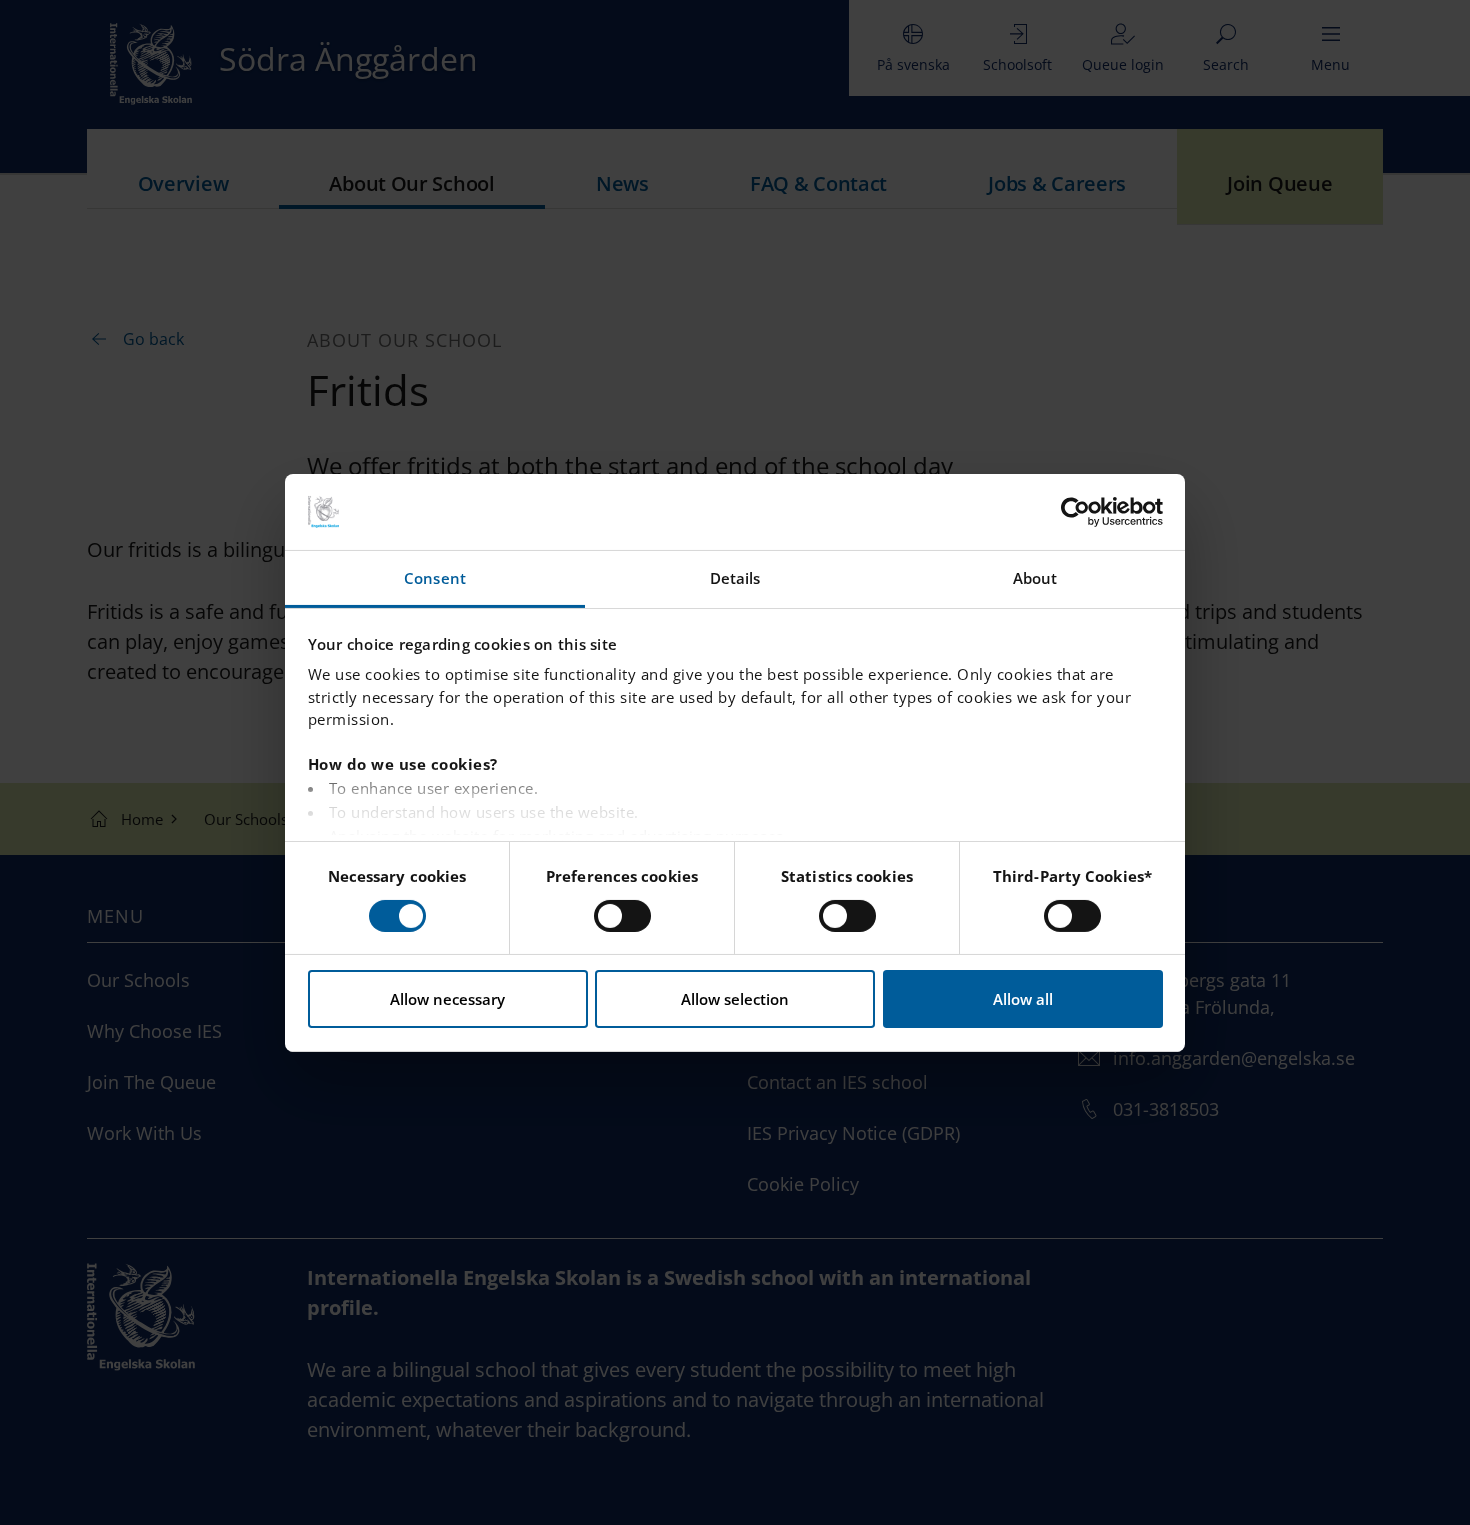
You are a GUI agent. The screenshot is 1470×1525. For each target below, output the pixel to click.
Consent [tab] (435, 578)
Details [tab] (735, 578)
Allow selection (735, 999)
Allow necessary (447, 999)
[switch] (622, 916)
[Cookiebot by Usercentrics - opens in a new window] (1075, 512)
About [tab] (1035, 578)
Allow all (1023, 999)
